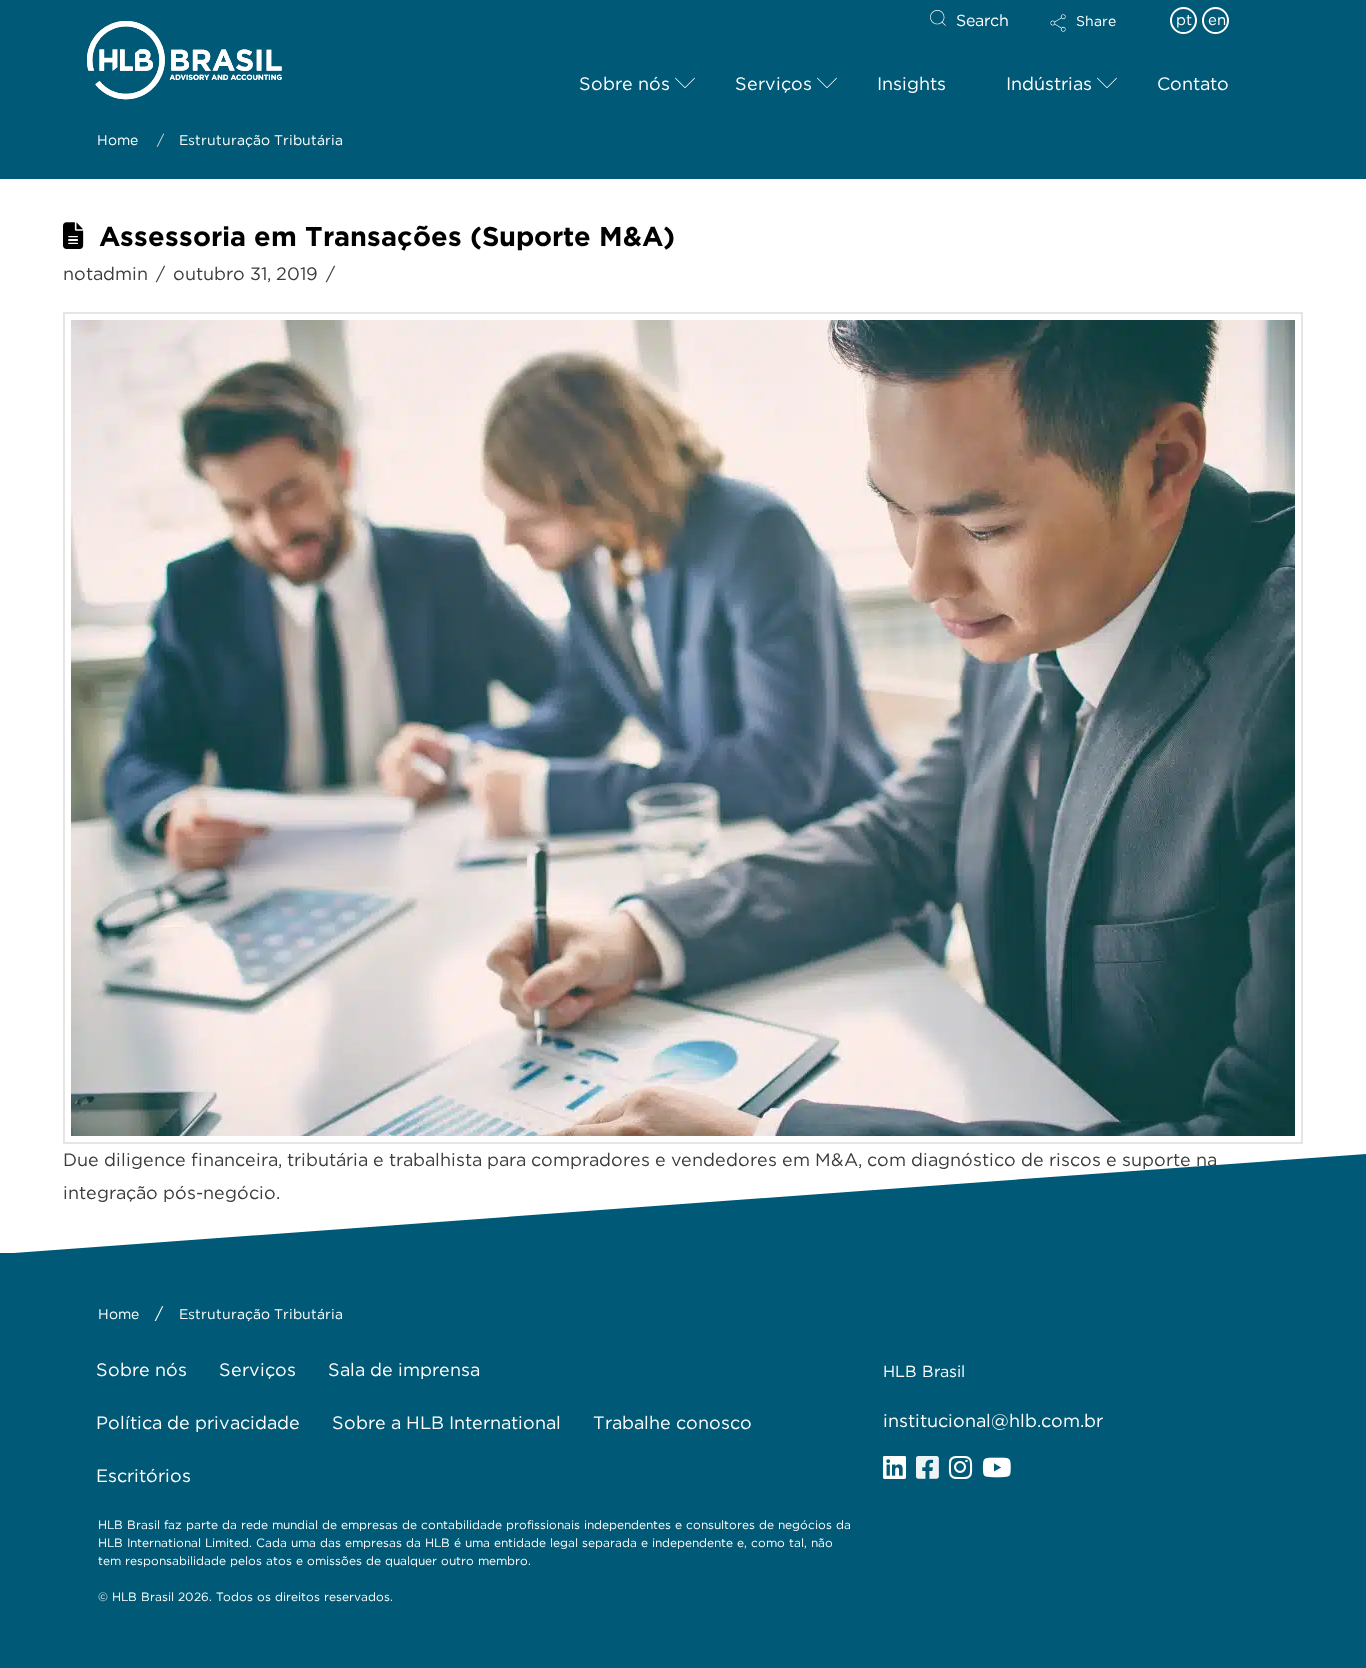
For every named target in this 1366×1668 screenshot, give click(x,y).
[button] (1100, 36)
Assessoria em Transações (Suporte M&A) (387, 236)
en (1217, 20)
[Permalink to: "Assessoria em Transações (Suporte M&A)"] (683, 728)
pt (1184, 20)
